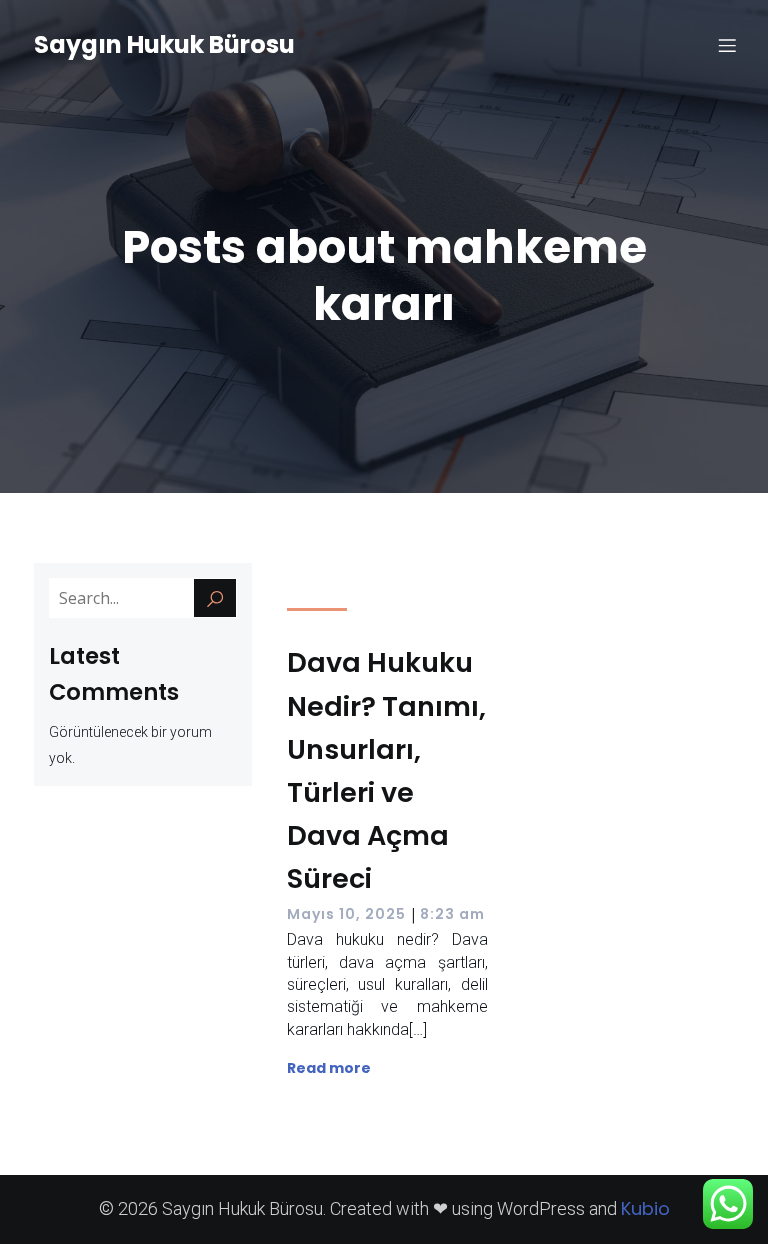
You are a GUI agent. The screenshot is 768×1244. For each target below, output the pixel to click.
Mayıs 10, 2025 (346, 914)
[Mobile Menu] (727, 45)
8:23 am (452, 914)
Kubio (645, 1208)
